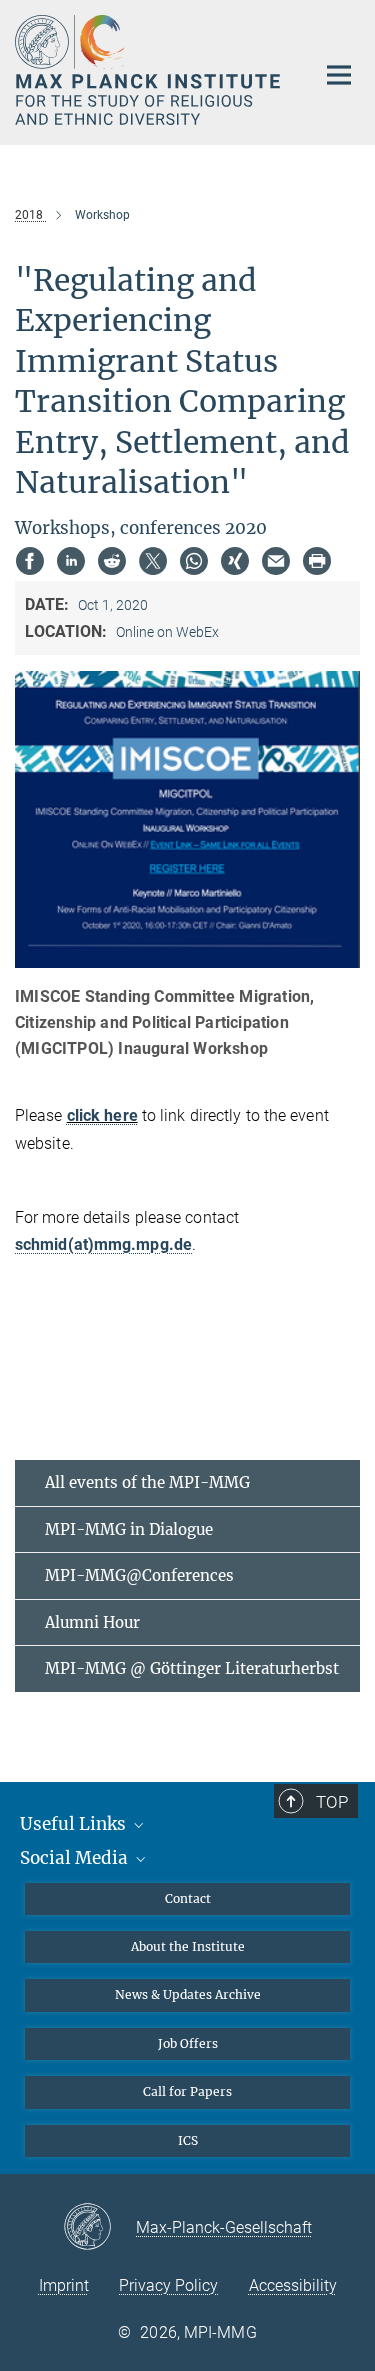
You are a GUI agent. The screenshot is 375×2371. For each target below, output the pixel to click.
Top (332, 1802)
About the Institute (188, 1946)
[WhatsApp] (194, 561)
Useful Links (75, 1824)
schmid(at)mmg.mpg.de (103, 1244)
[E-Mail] (276, 561)
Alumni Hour (92, 1622)
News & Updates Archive (188, 1994)
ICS (188, 2140)
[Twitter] (153, 561)
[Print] (317, 561)
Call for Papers (187, 2091)
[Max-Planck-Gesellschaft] (99, 2228)
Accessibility (293, 2285)
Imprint (64, 2285)
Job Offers (188, 2043)
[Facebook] (30, 561)
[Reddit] (112, 561)
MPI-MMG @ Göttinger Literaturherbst (192, 1668)
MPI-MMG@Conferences (139, 1575)
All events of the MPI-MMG (147, 1482)
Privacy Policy (168, 2285)
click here (102, 1115)
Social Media (76, 1858)
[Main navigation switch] (339, 75)
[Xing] (235, 561)
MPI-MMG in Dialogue (129, 1529)
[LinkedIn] (71, 561)
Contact (188, 1898)
